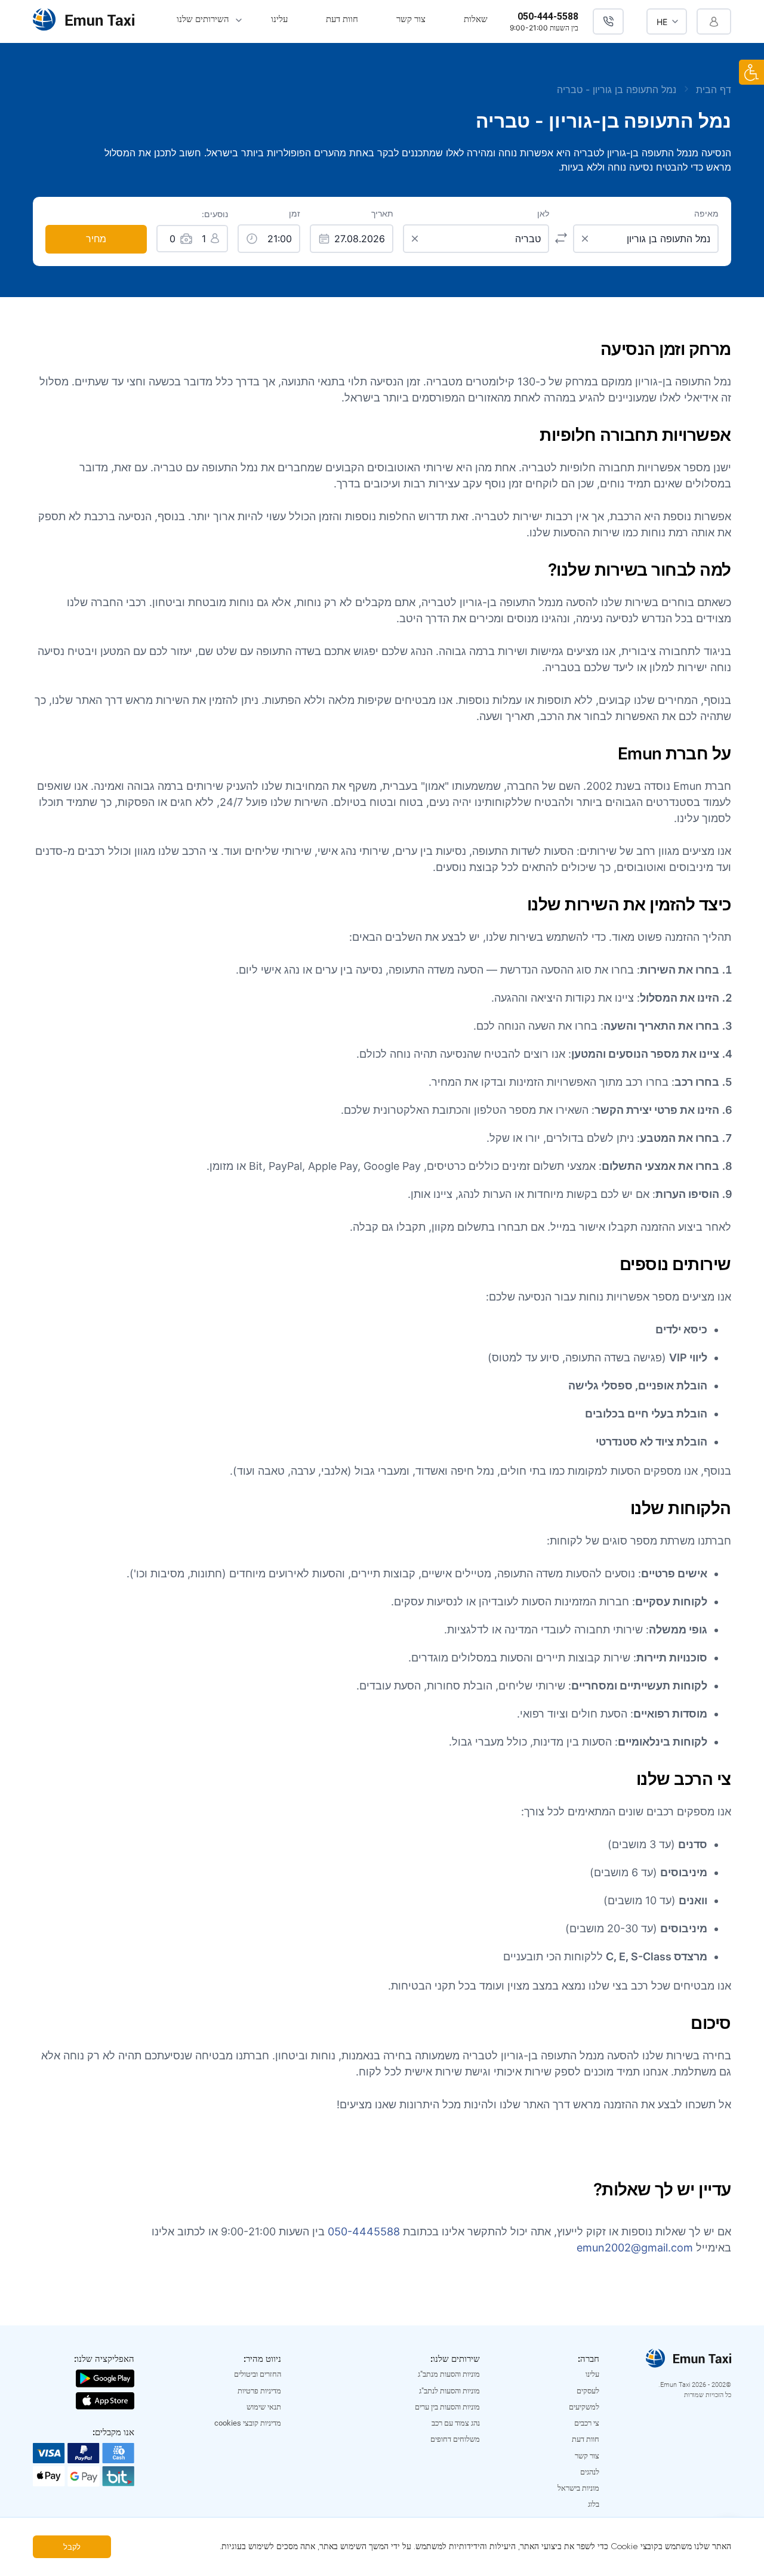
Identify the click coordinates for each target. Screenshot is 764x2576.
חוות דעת (342, 19)
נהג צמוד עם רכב (456, 2423)
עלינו (279, 19)
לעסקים (588, 2391)
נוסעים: (215, 214)
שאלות (476, 19)
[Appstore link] (105, 2400)
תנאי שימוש (264, 2407)
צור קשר (411, 19)
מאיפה (706, 214)
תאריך (382, 214)
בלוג (594, 2504)
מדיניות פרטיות (259, 2391)
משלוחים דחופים (455, 2439)
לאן (543, 214)
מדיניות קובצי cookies (248, 2423)
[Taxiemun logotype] (84, 21)
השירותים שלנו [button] (203, 19)
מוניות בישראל (578, 2488)
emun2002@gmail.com (635, 2248)
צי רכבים (587, 2423)
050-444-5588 (548, 16)
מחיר (96, 239)
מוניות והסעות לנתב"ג (449, 2391)
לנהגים (590, 2472)
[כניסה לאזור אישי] (714, 21)
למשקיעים (584, 2407)
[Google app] (105, 2377)
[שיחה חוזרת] (608, 21)
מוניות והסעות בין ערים (447, 2407)
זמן (295, 214)
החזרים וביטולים (258, 2374)
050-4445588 (364, 2231)
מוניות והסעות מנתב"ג (449, 2374)
